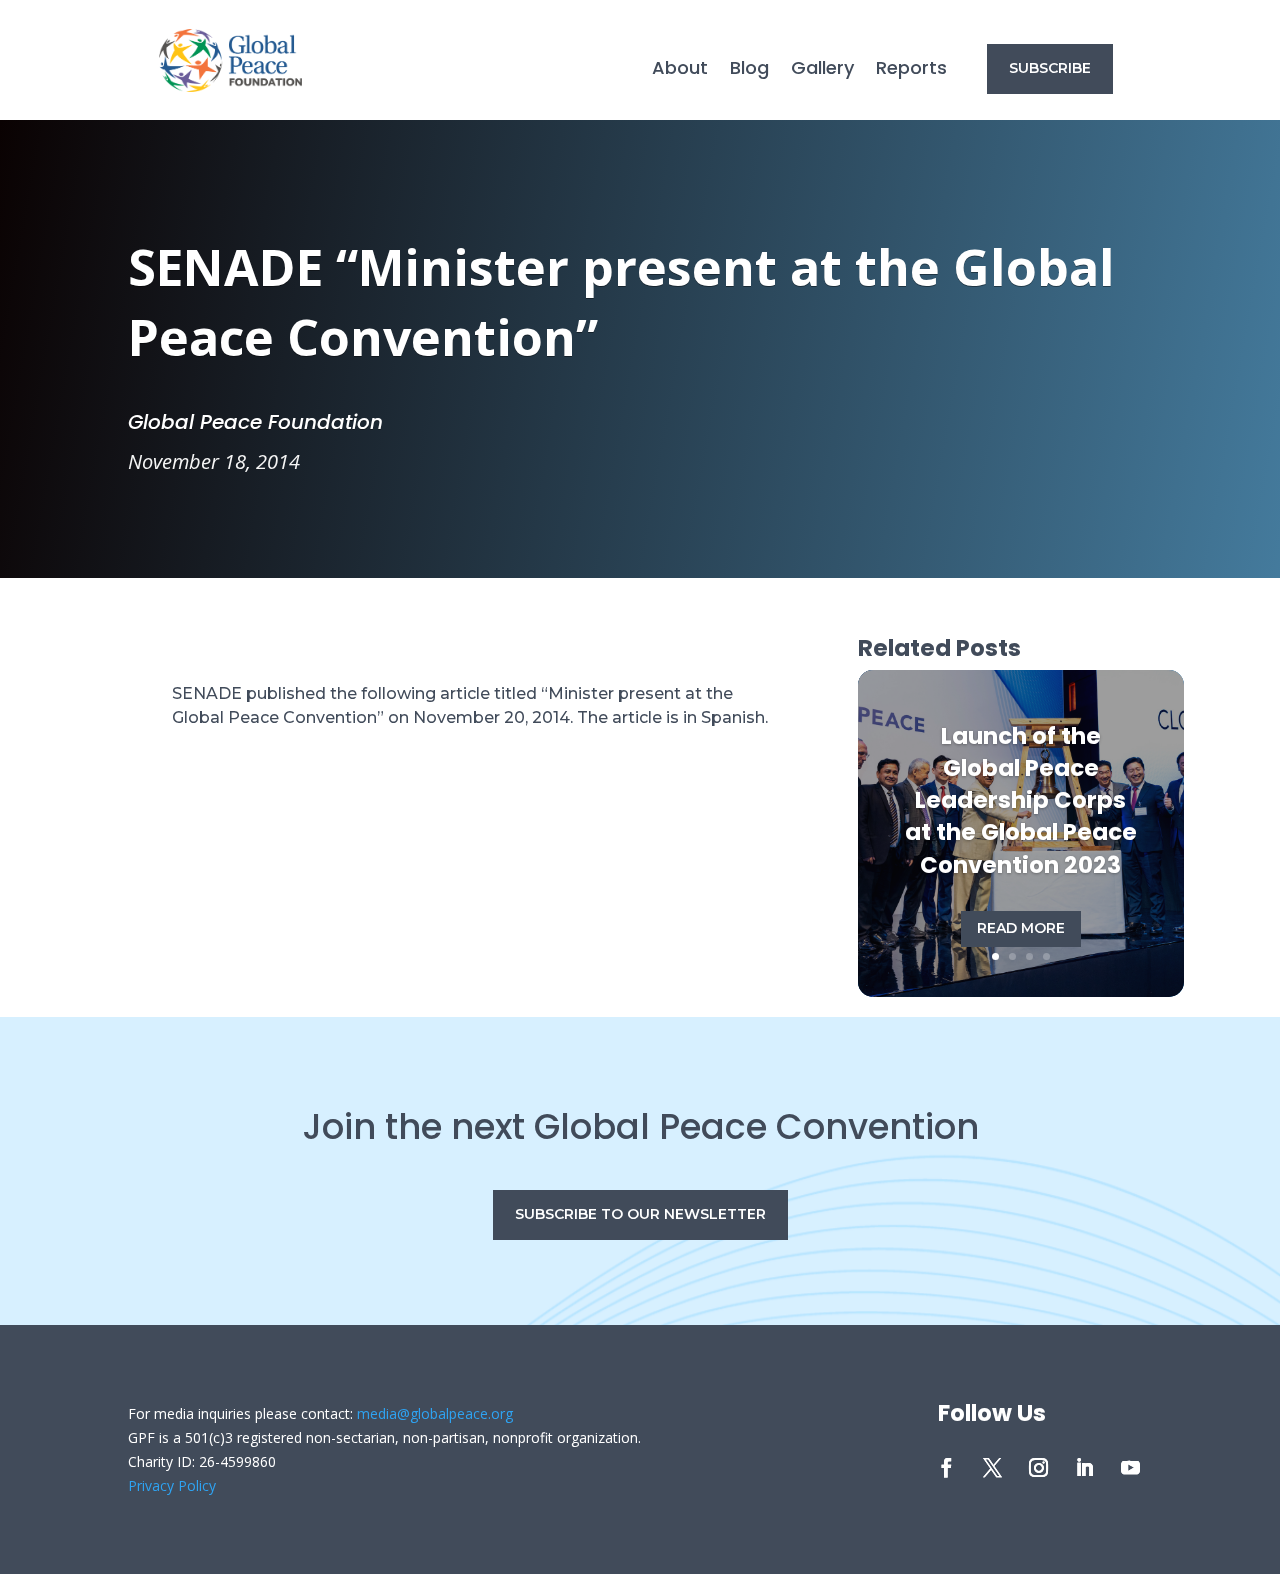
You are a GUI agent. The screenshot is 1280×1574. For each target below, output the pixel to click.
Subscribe (1050, 68)
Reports (911, 70)
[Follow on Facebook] (946, 1468)
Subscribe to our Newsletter (640, 1214)
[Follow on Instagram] (1038, 1468)
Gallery (822, 70)
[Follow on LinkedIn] (1084, 1468)
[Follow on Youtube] (1130, 1468)
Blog (749, 70)
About (680, 70)
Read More (1021, 928)
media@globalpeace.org (435, 1413)
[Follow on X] (992, 1468)
